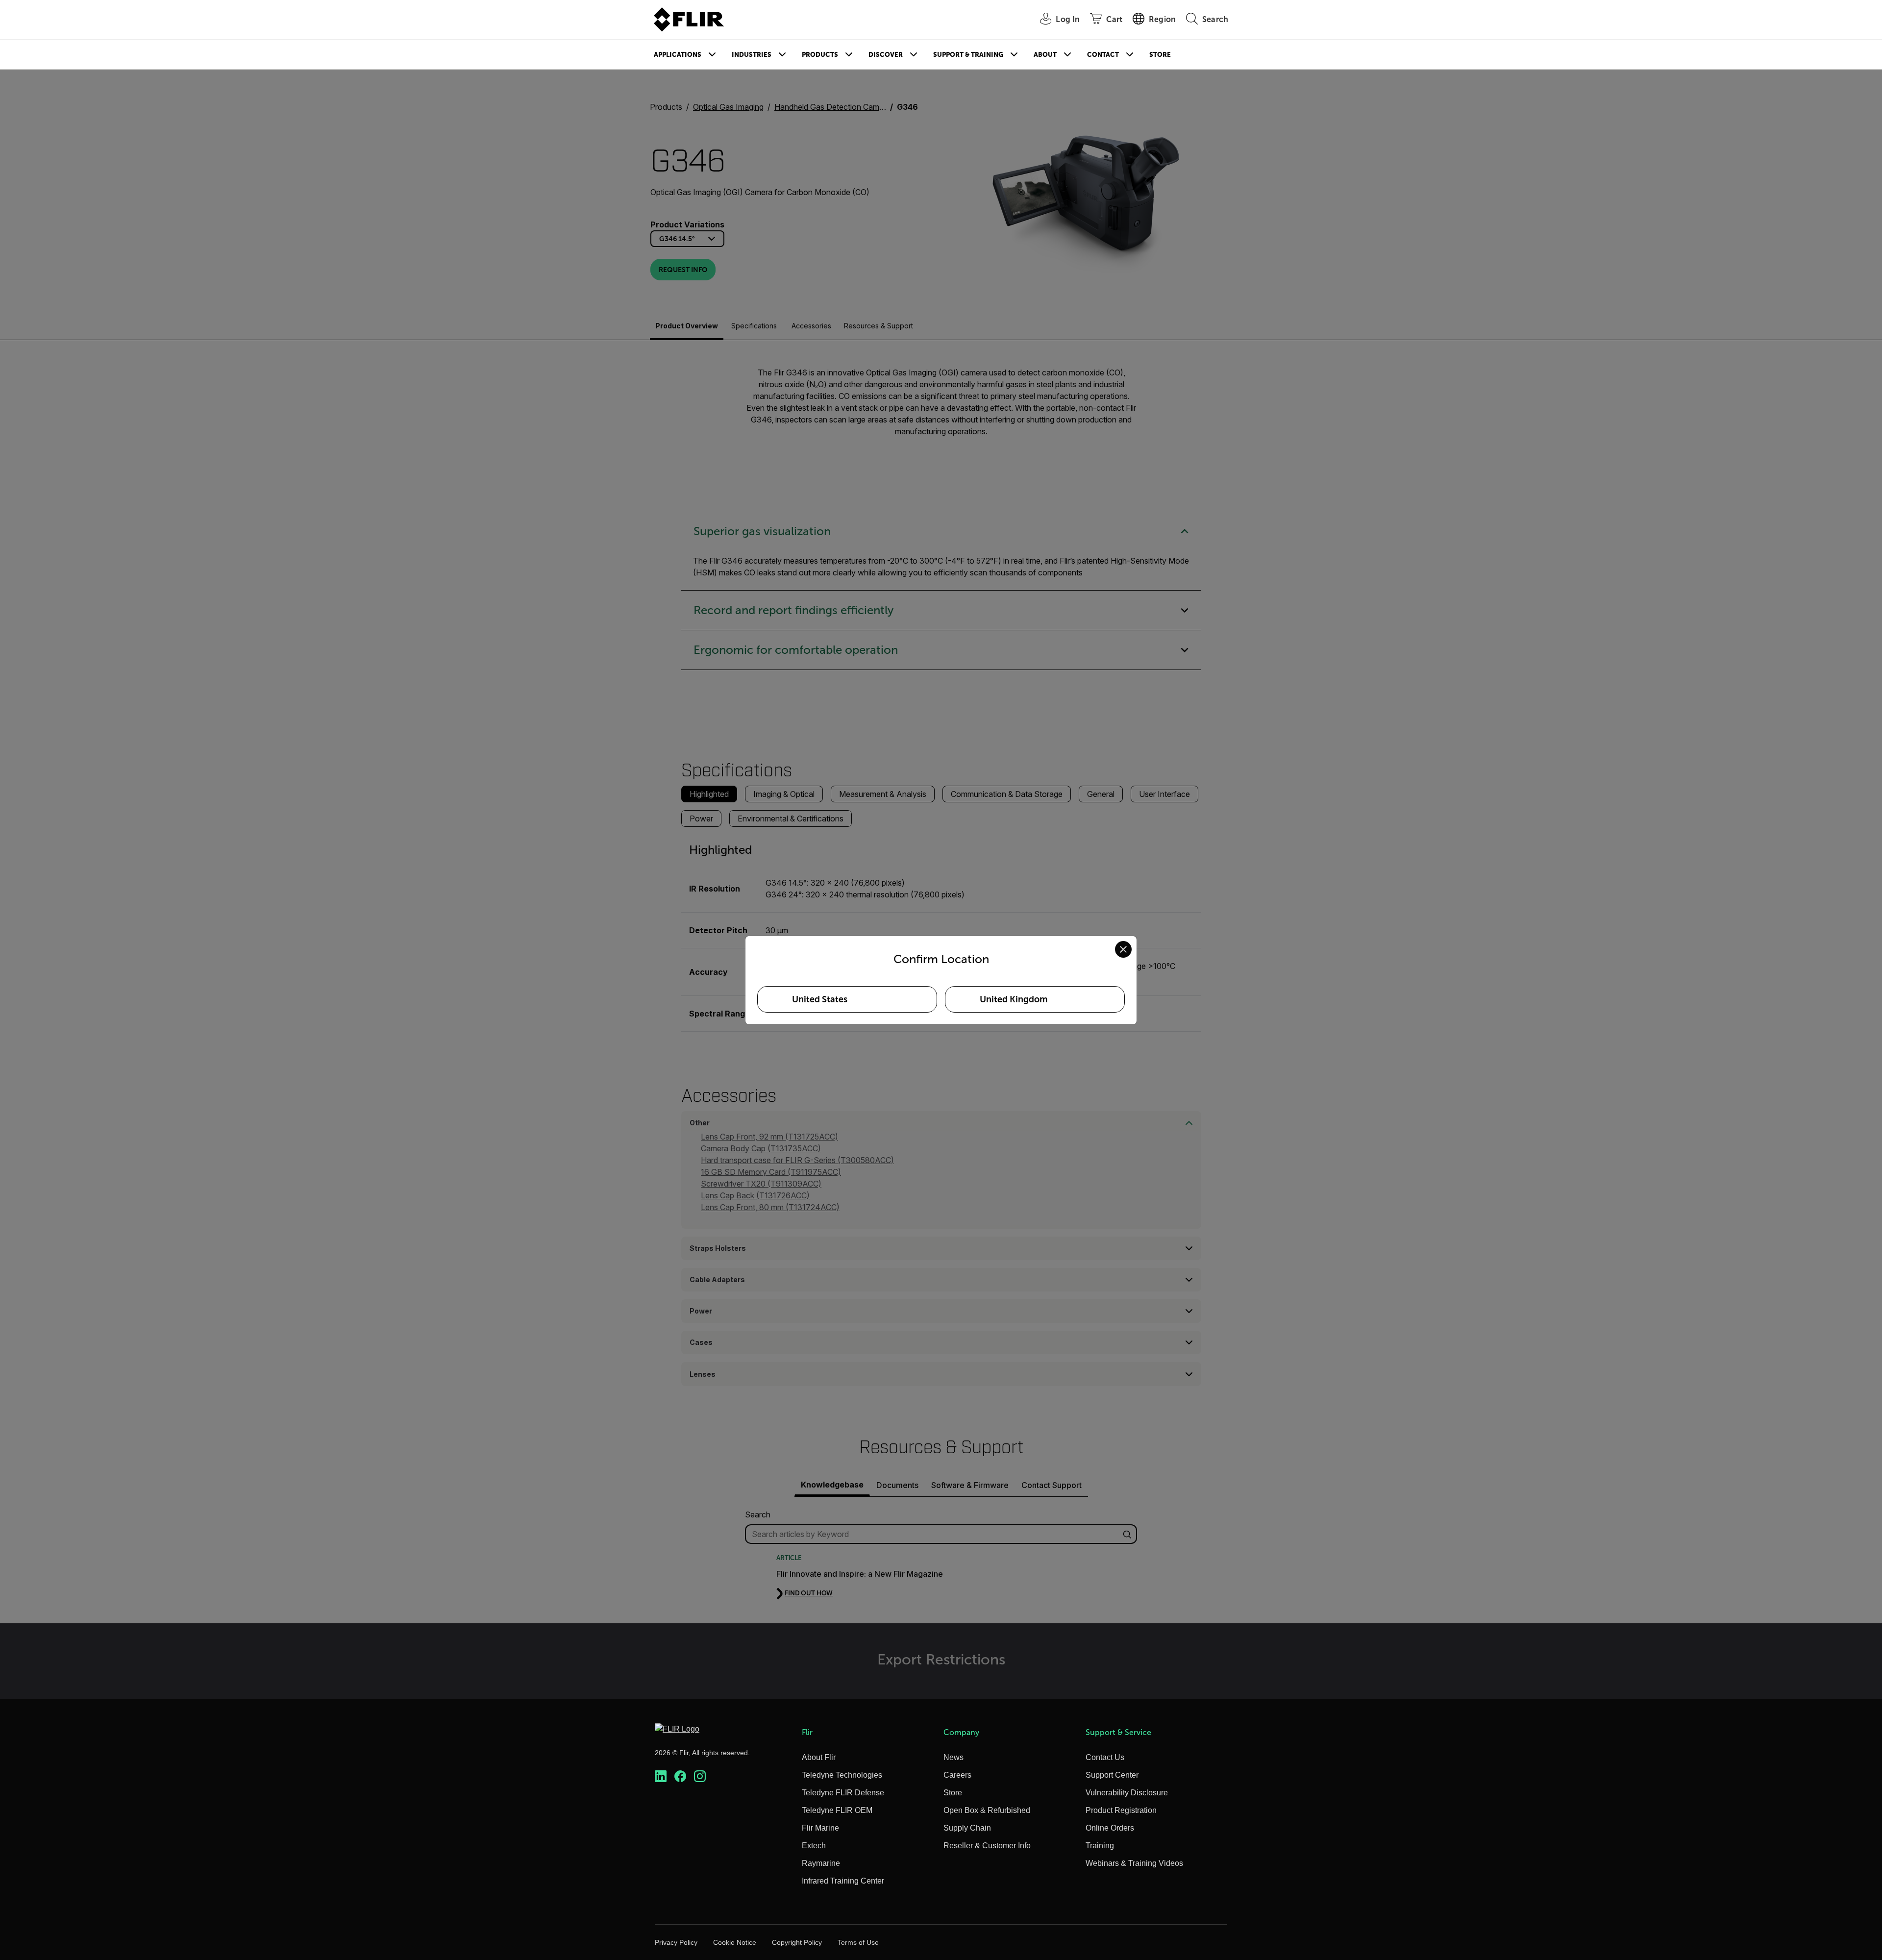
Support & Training (968, 55)
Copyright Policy (797, 1942)
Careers (957, 1775)
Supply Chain (967, 1828)
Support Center (1112, 1775)
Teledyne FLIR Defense (843, 1793)
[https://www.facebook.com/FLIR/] (680, 1776)
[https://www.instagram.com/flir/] (700, 1776)
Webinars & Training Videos (1134, 1863)
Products (820, 55)
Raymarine (821, 1863)
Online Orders (1110, 1828)
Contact (1103, 55)
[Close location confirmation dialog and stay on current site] (1123, 949)
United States (820, 999)
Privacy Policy (676, 1942)
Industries (752, 55)
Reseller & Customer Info (987, 1846)
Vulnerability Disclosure (1127, 1793)
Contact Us (1105, 1757)
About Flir (819, 1757)
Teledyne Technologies (842, 1775)
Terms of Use (858, 1942)
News (953, 1757)
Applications (678, 55)
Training (1100, 1846)
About (1045, 55)
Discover (886, 55)
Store (1160, 55)
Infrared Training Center (843, 1881)
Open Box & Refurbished (987, 1810)
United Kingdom (1014, 999)
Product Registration (1121, 1810)
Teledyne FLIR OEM (837, 1810)
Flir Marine (820, 1828)
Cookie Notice (735, 1942)
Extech (814, 1846)
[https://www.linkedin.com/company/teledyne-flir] (661, 1776)
